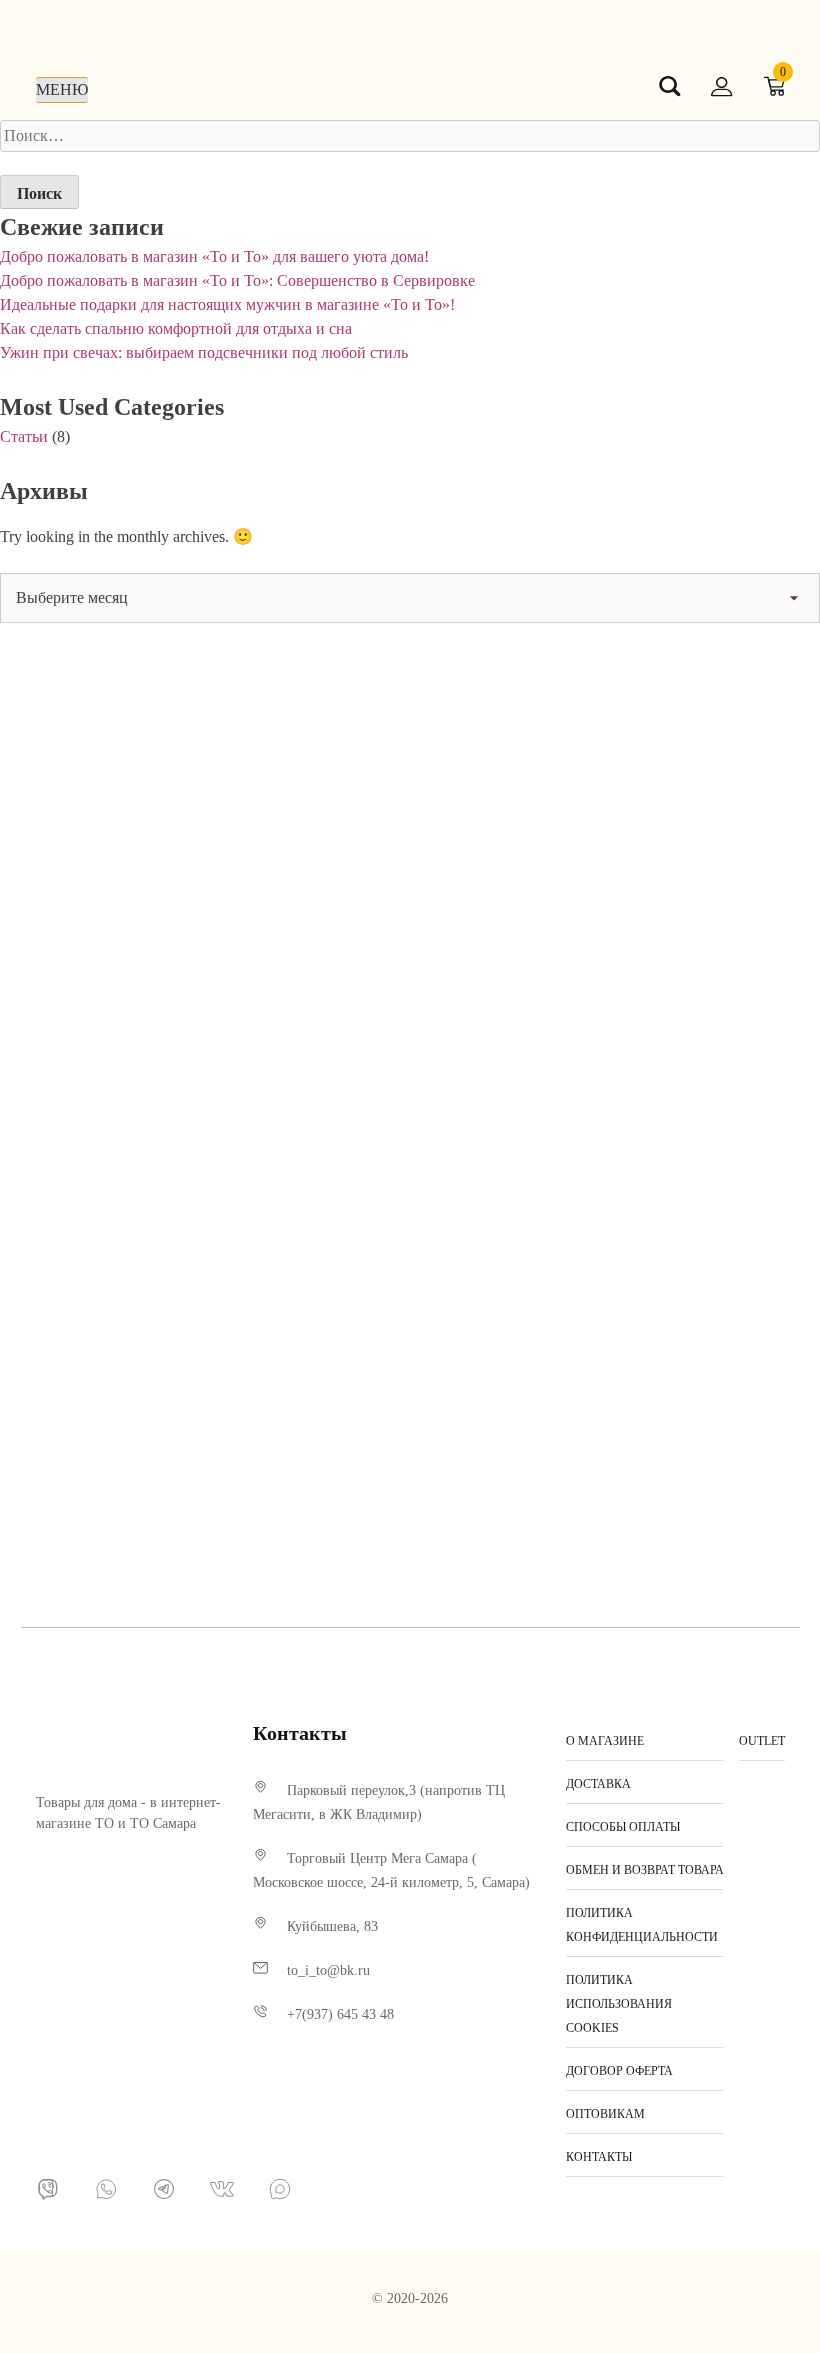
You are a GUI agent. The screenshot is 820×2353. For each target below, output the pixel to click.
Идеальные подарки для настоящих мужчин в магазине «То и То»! (227, 304)
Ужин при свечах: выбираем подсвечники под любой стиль (204, 352)
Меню (62, 89)
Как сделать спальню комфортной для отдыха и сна (176, 328)
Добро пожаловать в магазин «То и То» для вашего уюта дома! (214, 256)
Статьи (24, 436)
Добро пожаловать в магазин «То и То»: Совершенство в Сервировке (237, 280)
